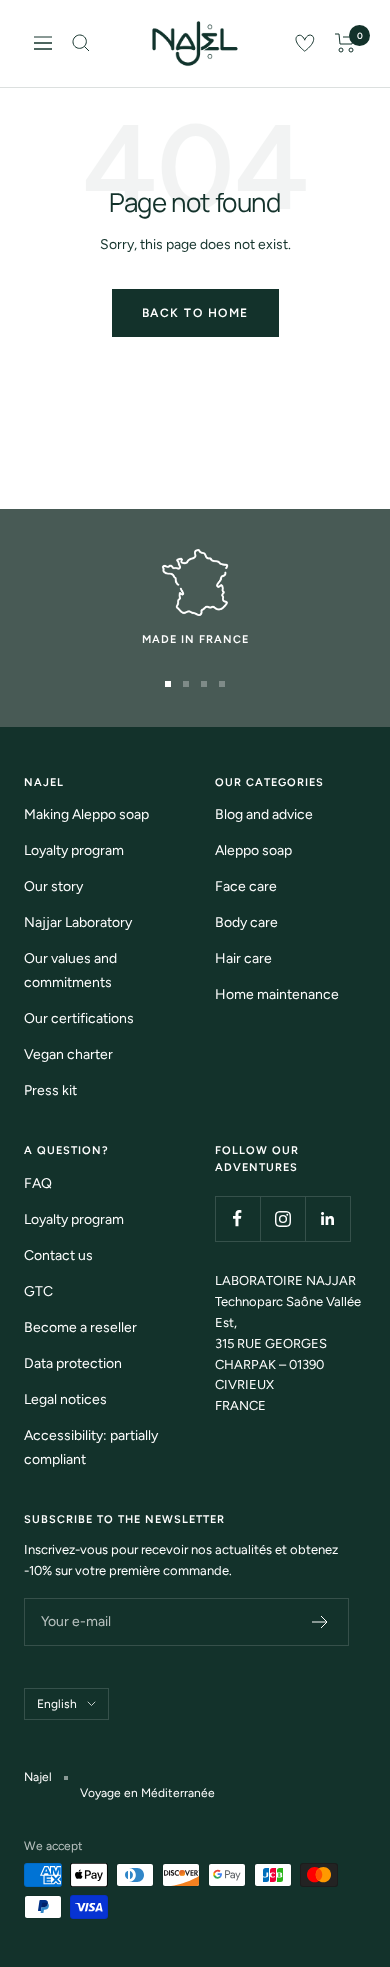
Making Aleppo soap (86, 814)
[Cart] (345, 43)
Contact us (58, 1255)
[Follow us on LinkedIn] (327, 1218)
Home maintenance (277, 994)
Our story (53, 886)
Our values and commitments (70, 970)
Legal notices (65, 1399)
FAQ (38, 1183)
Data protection (73, 1363)
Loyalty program (74, 850)
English (57, 1704)
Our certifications (79, 1018)
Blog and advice (264, 814)
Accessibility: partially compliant (91, 1447)
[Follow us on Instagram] (282, 1218)
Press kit (50, 1090)
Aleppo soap (253, 850)
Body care (246, 922)
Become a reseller (80, 1327)
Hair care (243, 958)
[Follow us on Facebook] (237, 1218)
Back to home (195, 313)
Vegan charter (68, 1054)
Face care (246, 886)
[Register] (320, 1622)
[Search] (81, 43)
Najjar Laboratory (78, 922)
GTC (38, 1291)
